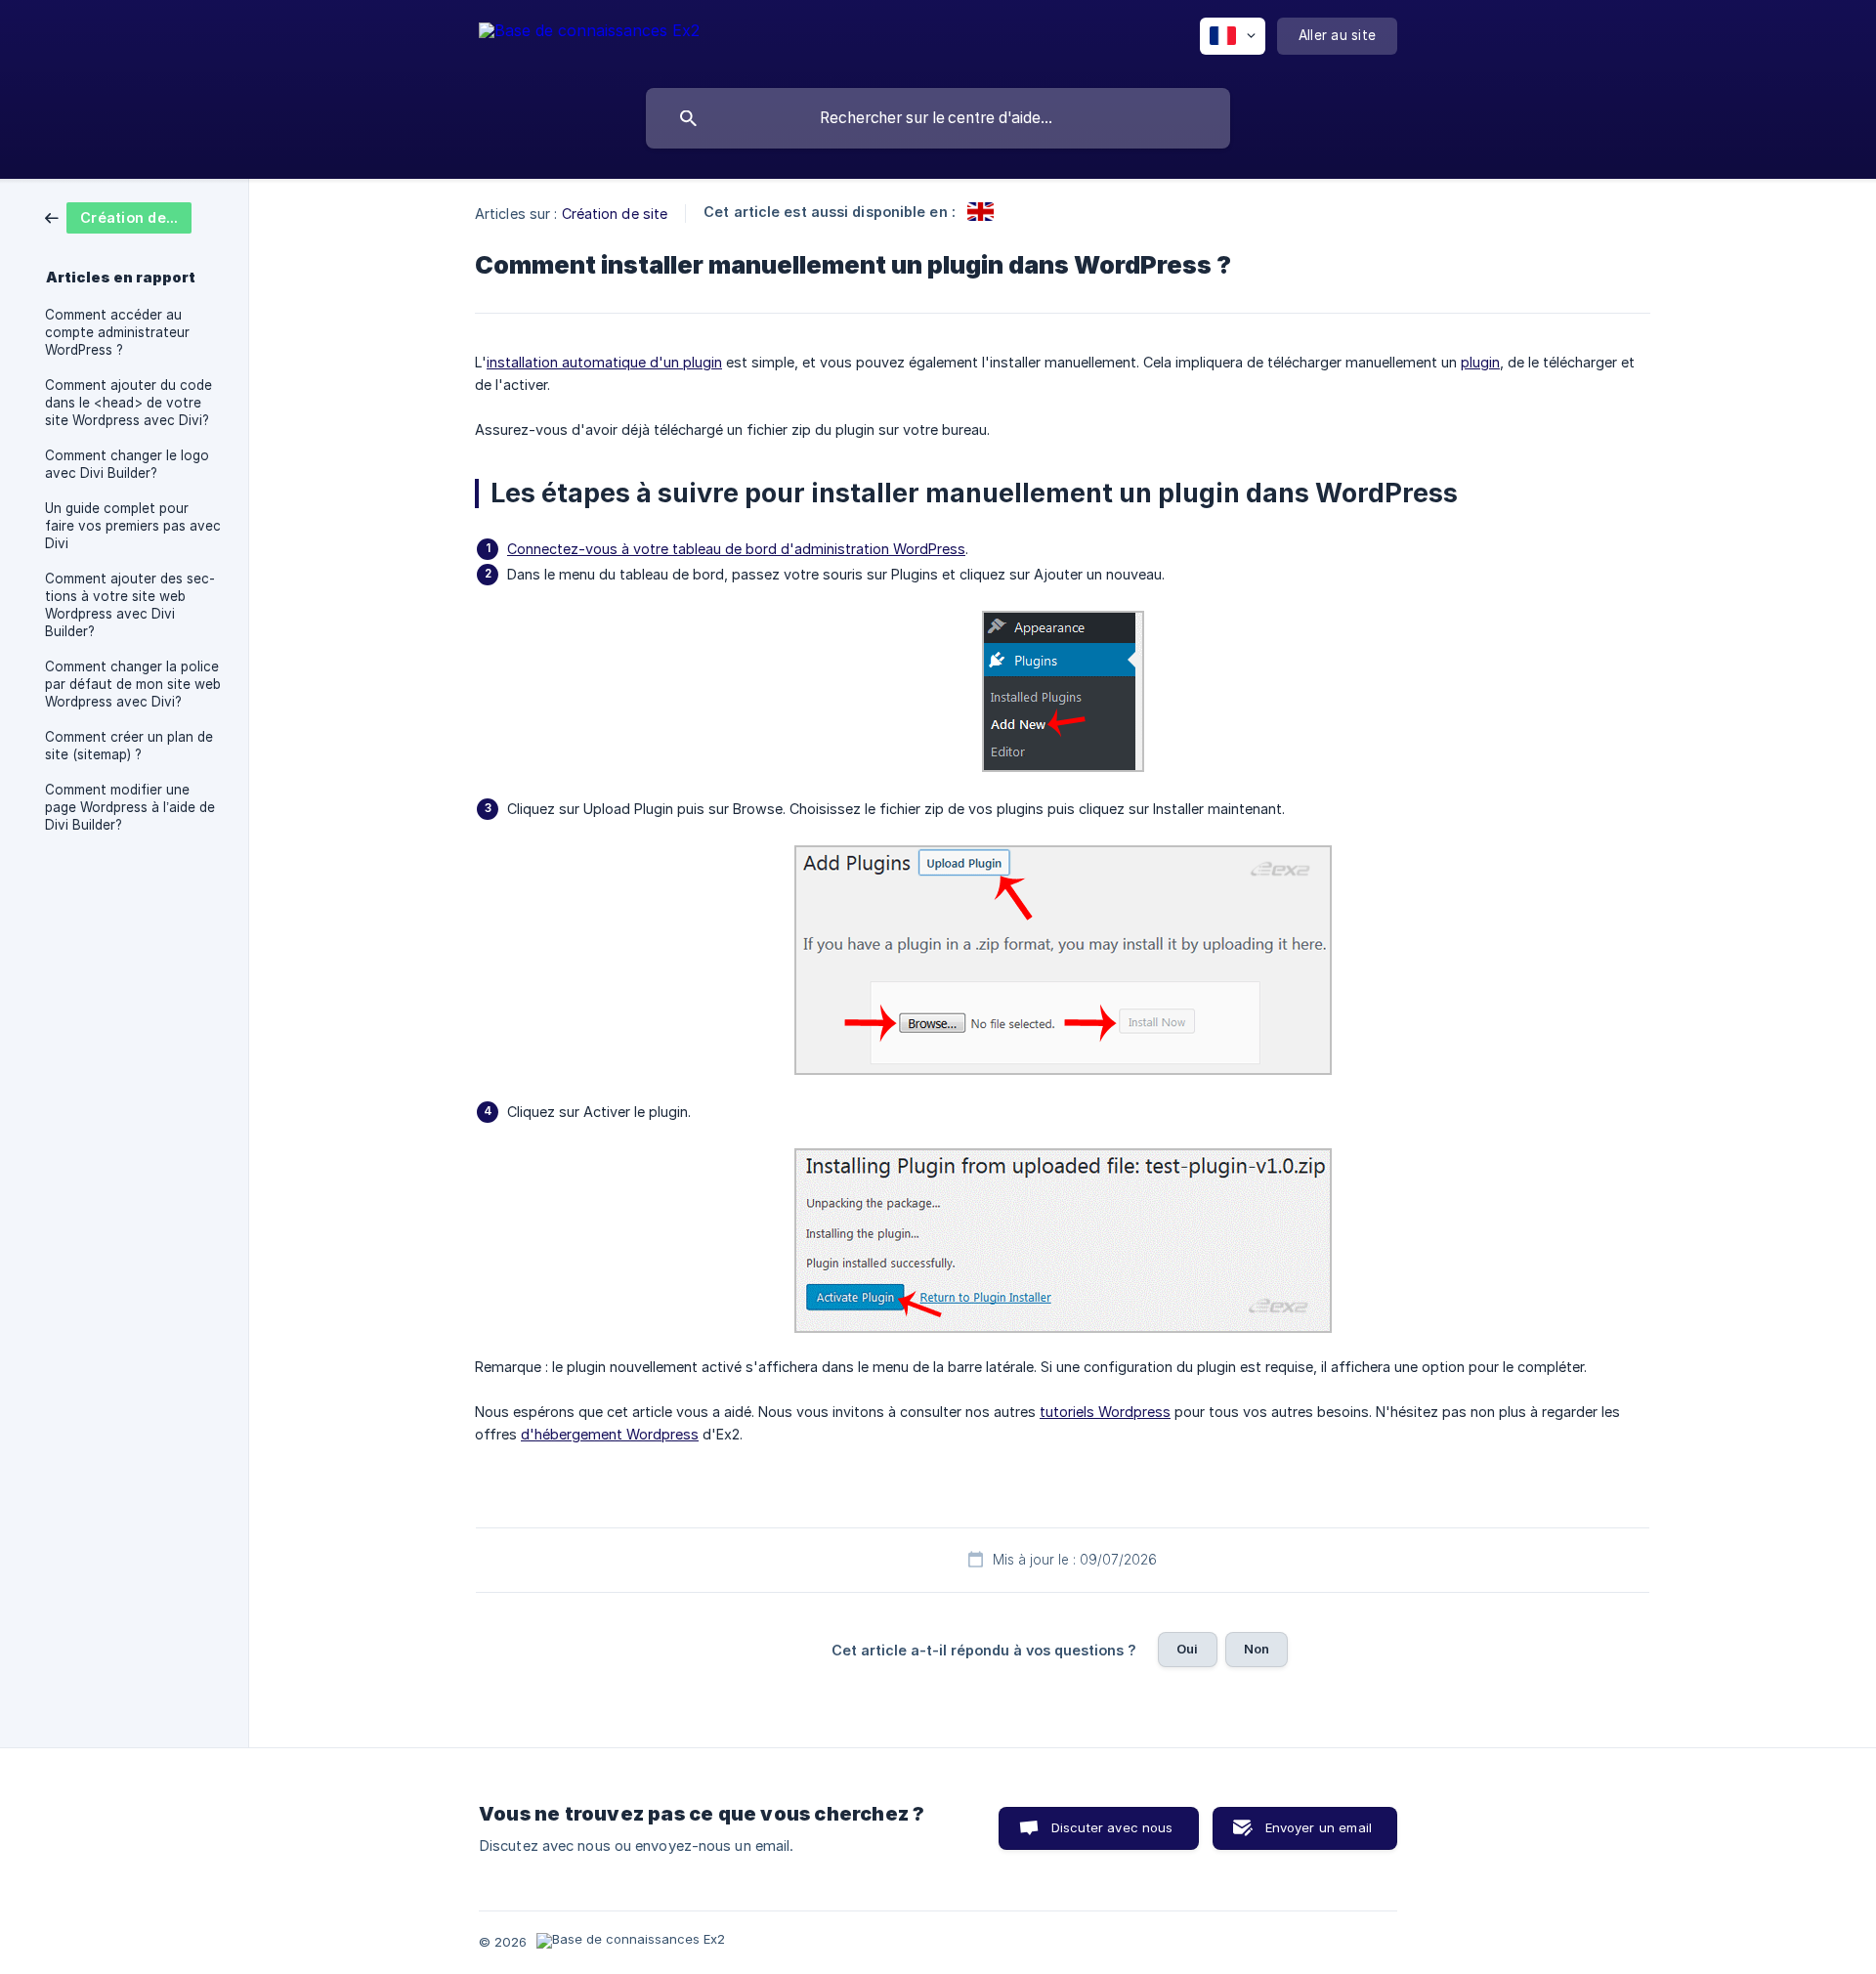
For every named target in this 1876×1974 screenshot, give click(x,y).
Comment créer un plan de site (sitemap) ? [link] (129, 746)
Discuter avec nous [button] (1112, 1827)
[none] (589, 40)
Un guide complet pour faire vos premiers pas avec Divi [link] (133, 526)
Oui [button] (1187, 1649)
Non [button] (1257, 1649)
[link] (118, 216)
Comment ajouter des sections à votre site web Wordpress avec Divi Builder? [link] (130, 605)
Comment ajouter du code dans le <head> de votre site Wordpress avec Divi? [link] (128, 403)
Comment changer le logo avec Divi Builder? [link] (127, 464)
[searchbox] (938, 118)
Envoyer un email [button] (1319, 1827)
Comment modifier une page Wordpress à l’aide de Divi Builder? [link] (130, 807)
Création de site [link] (615, 214)
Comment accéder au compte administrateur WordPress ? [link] (117, 332)
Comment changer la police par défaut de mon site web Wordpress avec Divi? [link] (133, 684)
